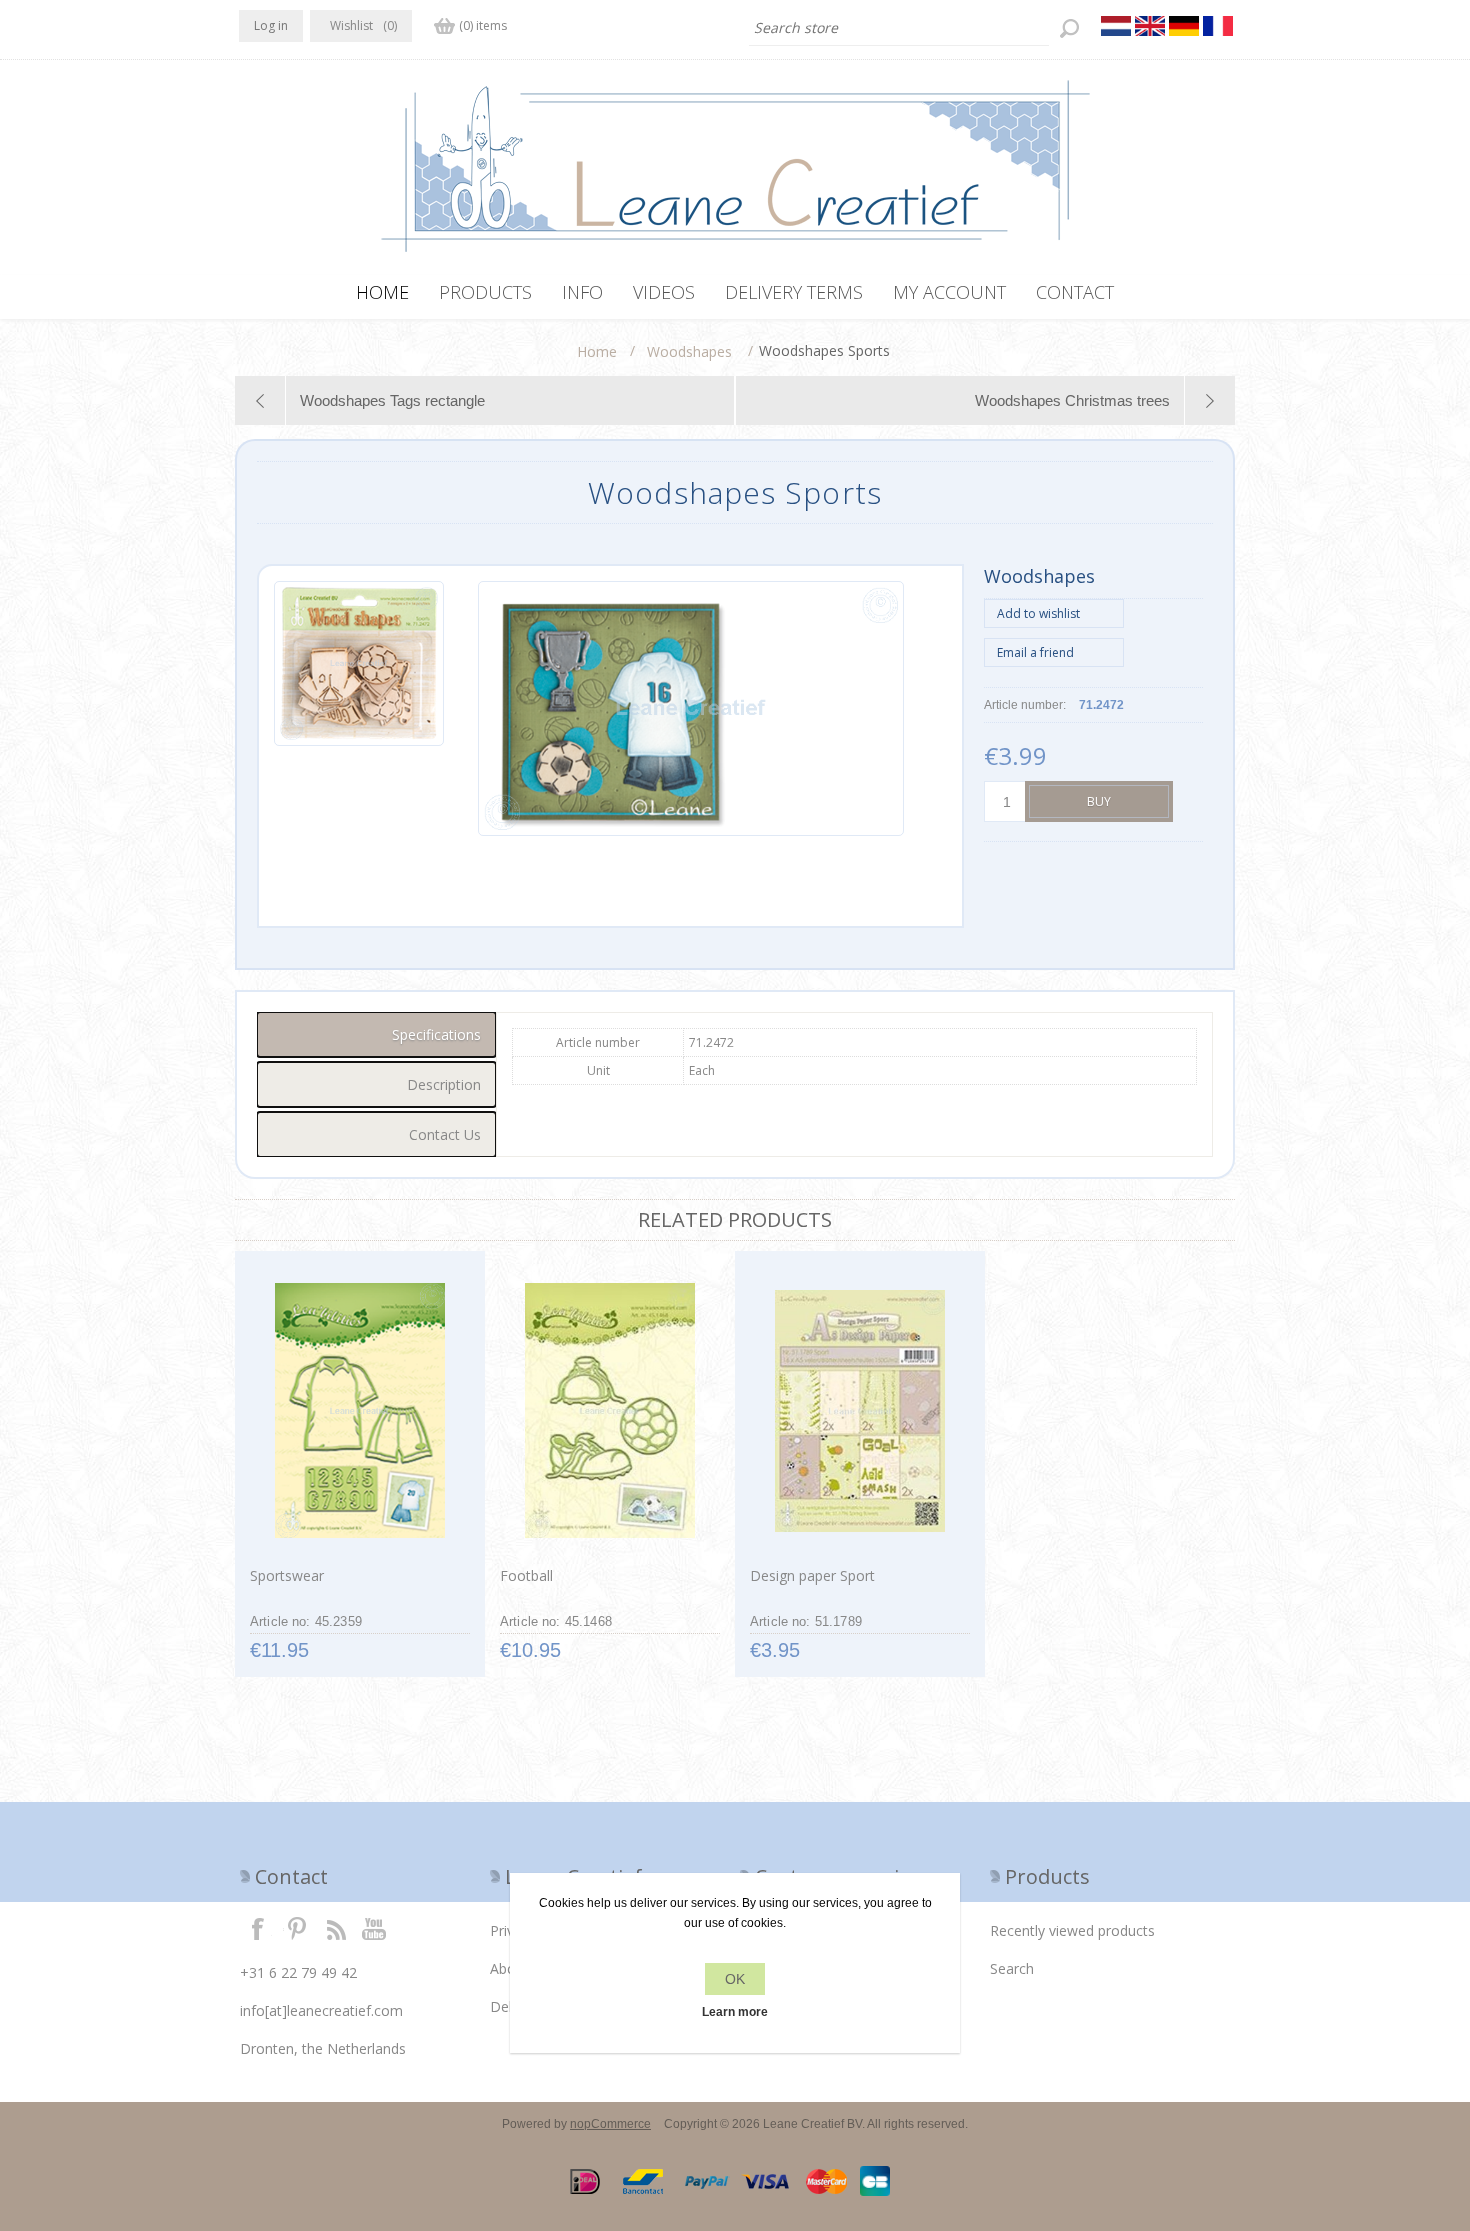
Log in (271, 25)
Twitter (297, 1928)
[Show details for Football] (609, 1411)
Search (1012, 1968)
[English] (1150, 26)
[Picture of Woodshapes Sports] (359, 708)
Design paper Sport (812, 1575)
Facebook (258, 1928)
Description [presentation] (444, 1084)
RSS (336, 1928)
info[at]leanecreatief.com (321, 2010)
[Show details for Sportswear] (359, 1411)
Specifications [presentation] (436, 1034)
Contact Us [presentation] (445, 1134)
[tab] (376, 1034)
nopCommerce (610, 2124)
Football (526, 1575)
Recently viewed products (1072, 1930)
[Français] (1218, 26)
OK (735, 1979)
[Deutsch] (1184, 26)
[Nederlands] (1116, 26)
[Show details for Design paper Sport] (859, 1411)
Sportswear (287, 1575)
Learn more (735, 2012)
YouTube (375, 1928)
